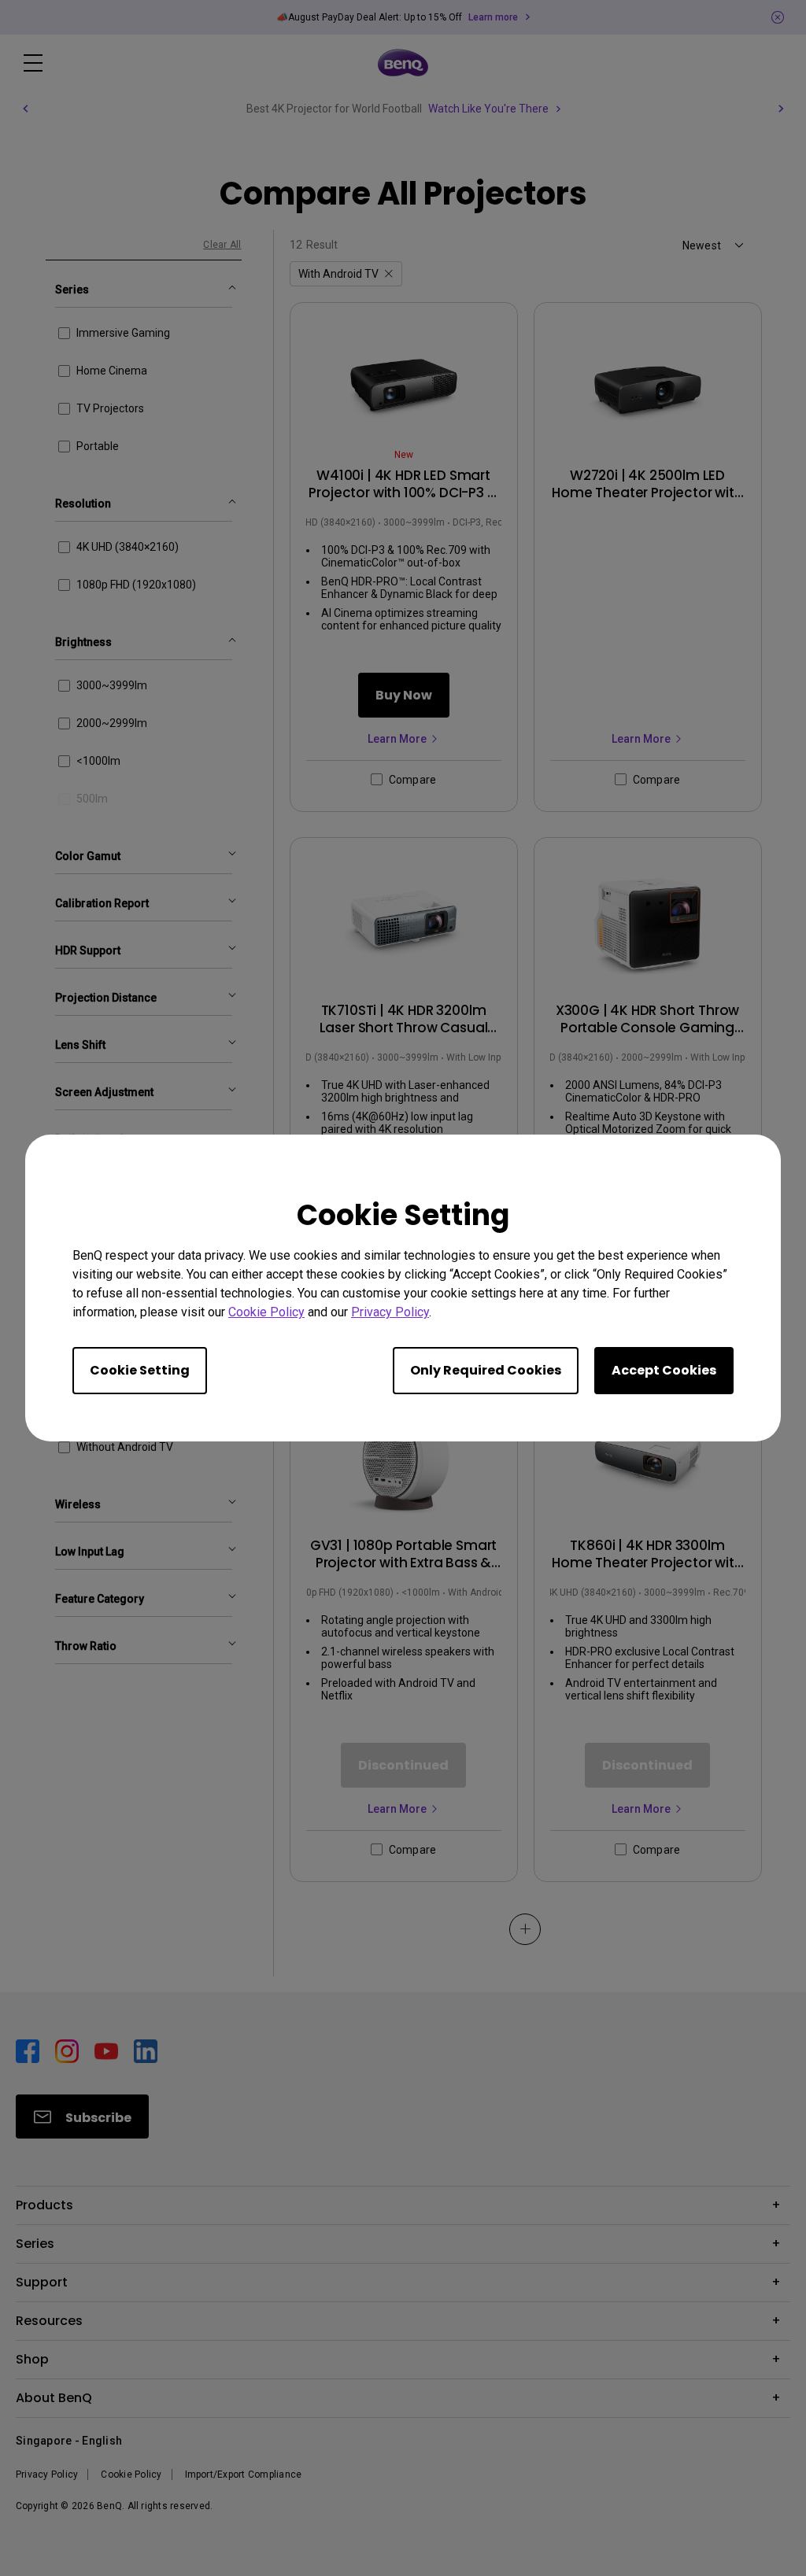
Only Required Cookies (486, 1370)
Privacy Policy (390, 1312)
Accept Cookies (664, 1370)
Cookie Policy (266, 1312)
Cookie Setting (140, 1370)
